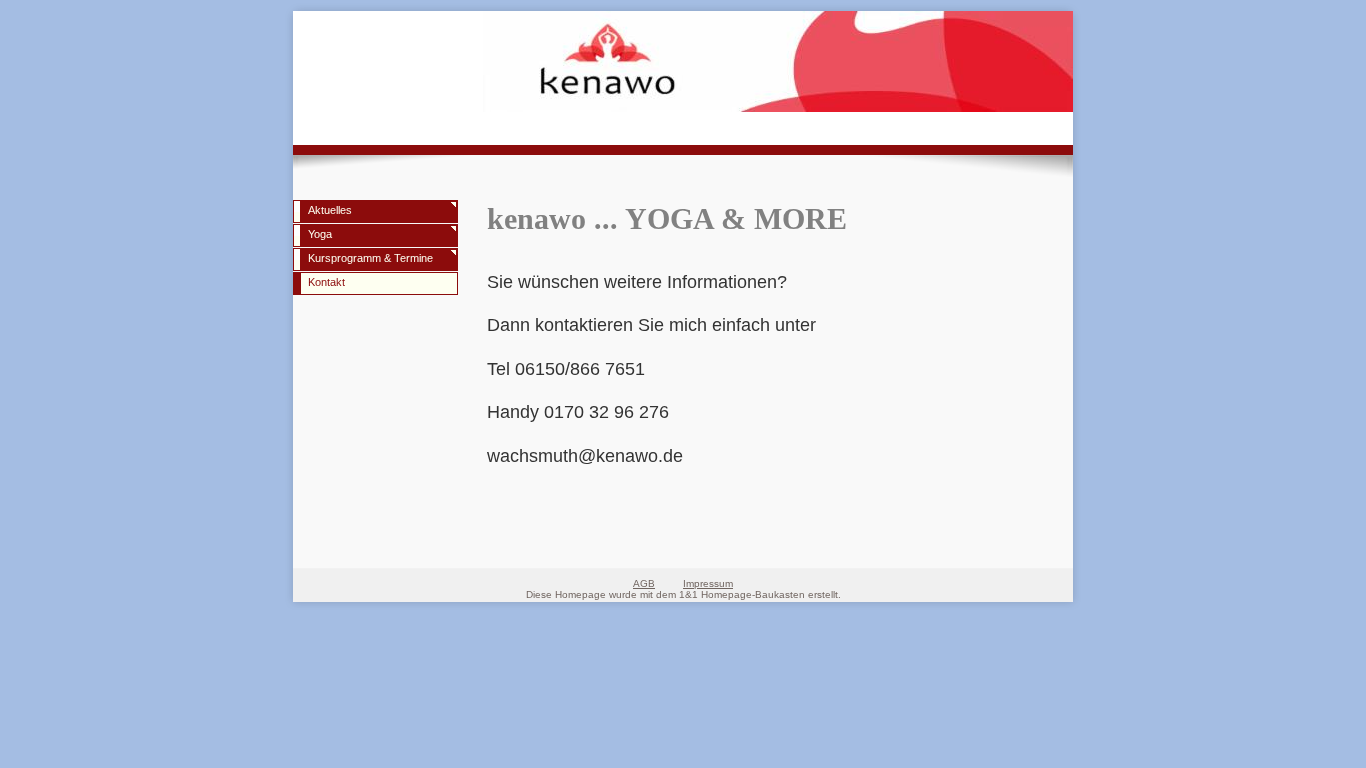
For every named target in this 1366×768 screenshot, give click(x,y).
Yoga (320, 234)
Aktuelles (330, 210)
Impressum (708, 583)
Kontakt (326, 282)
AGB (644, 583)
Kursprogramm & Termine (370, 258)
